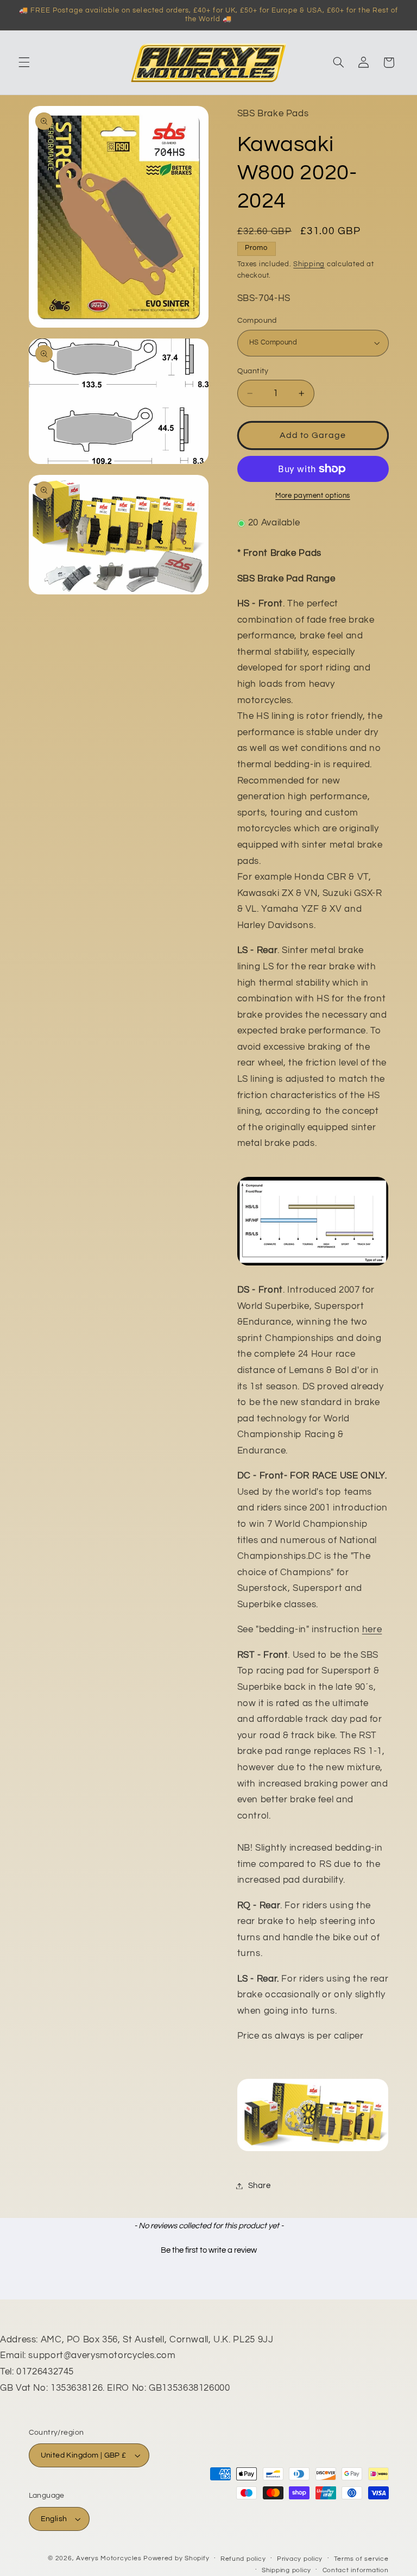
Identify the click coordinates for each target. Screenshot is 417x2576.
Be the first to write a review (209, 2250)
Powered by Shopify (176, 2558)
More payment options (313, 496)
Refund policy (243, 2559)
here (372, 1629)
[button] (24, 62)
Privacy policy (300, 2559)
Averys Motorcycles (109, 2558)
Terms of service (361, 2559)
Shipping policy (286, 2570)
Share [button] (260, 2186)
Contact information (356, 2570)
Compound (257, 321)
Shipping (309, 264)
